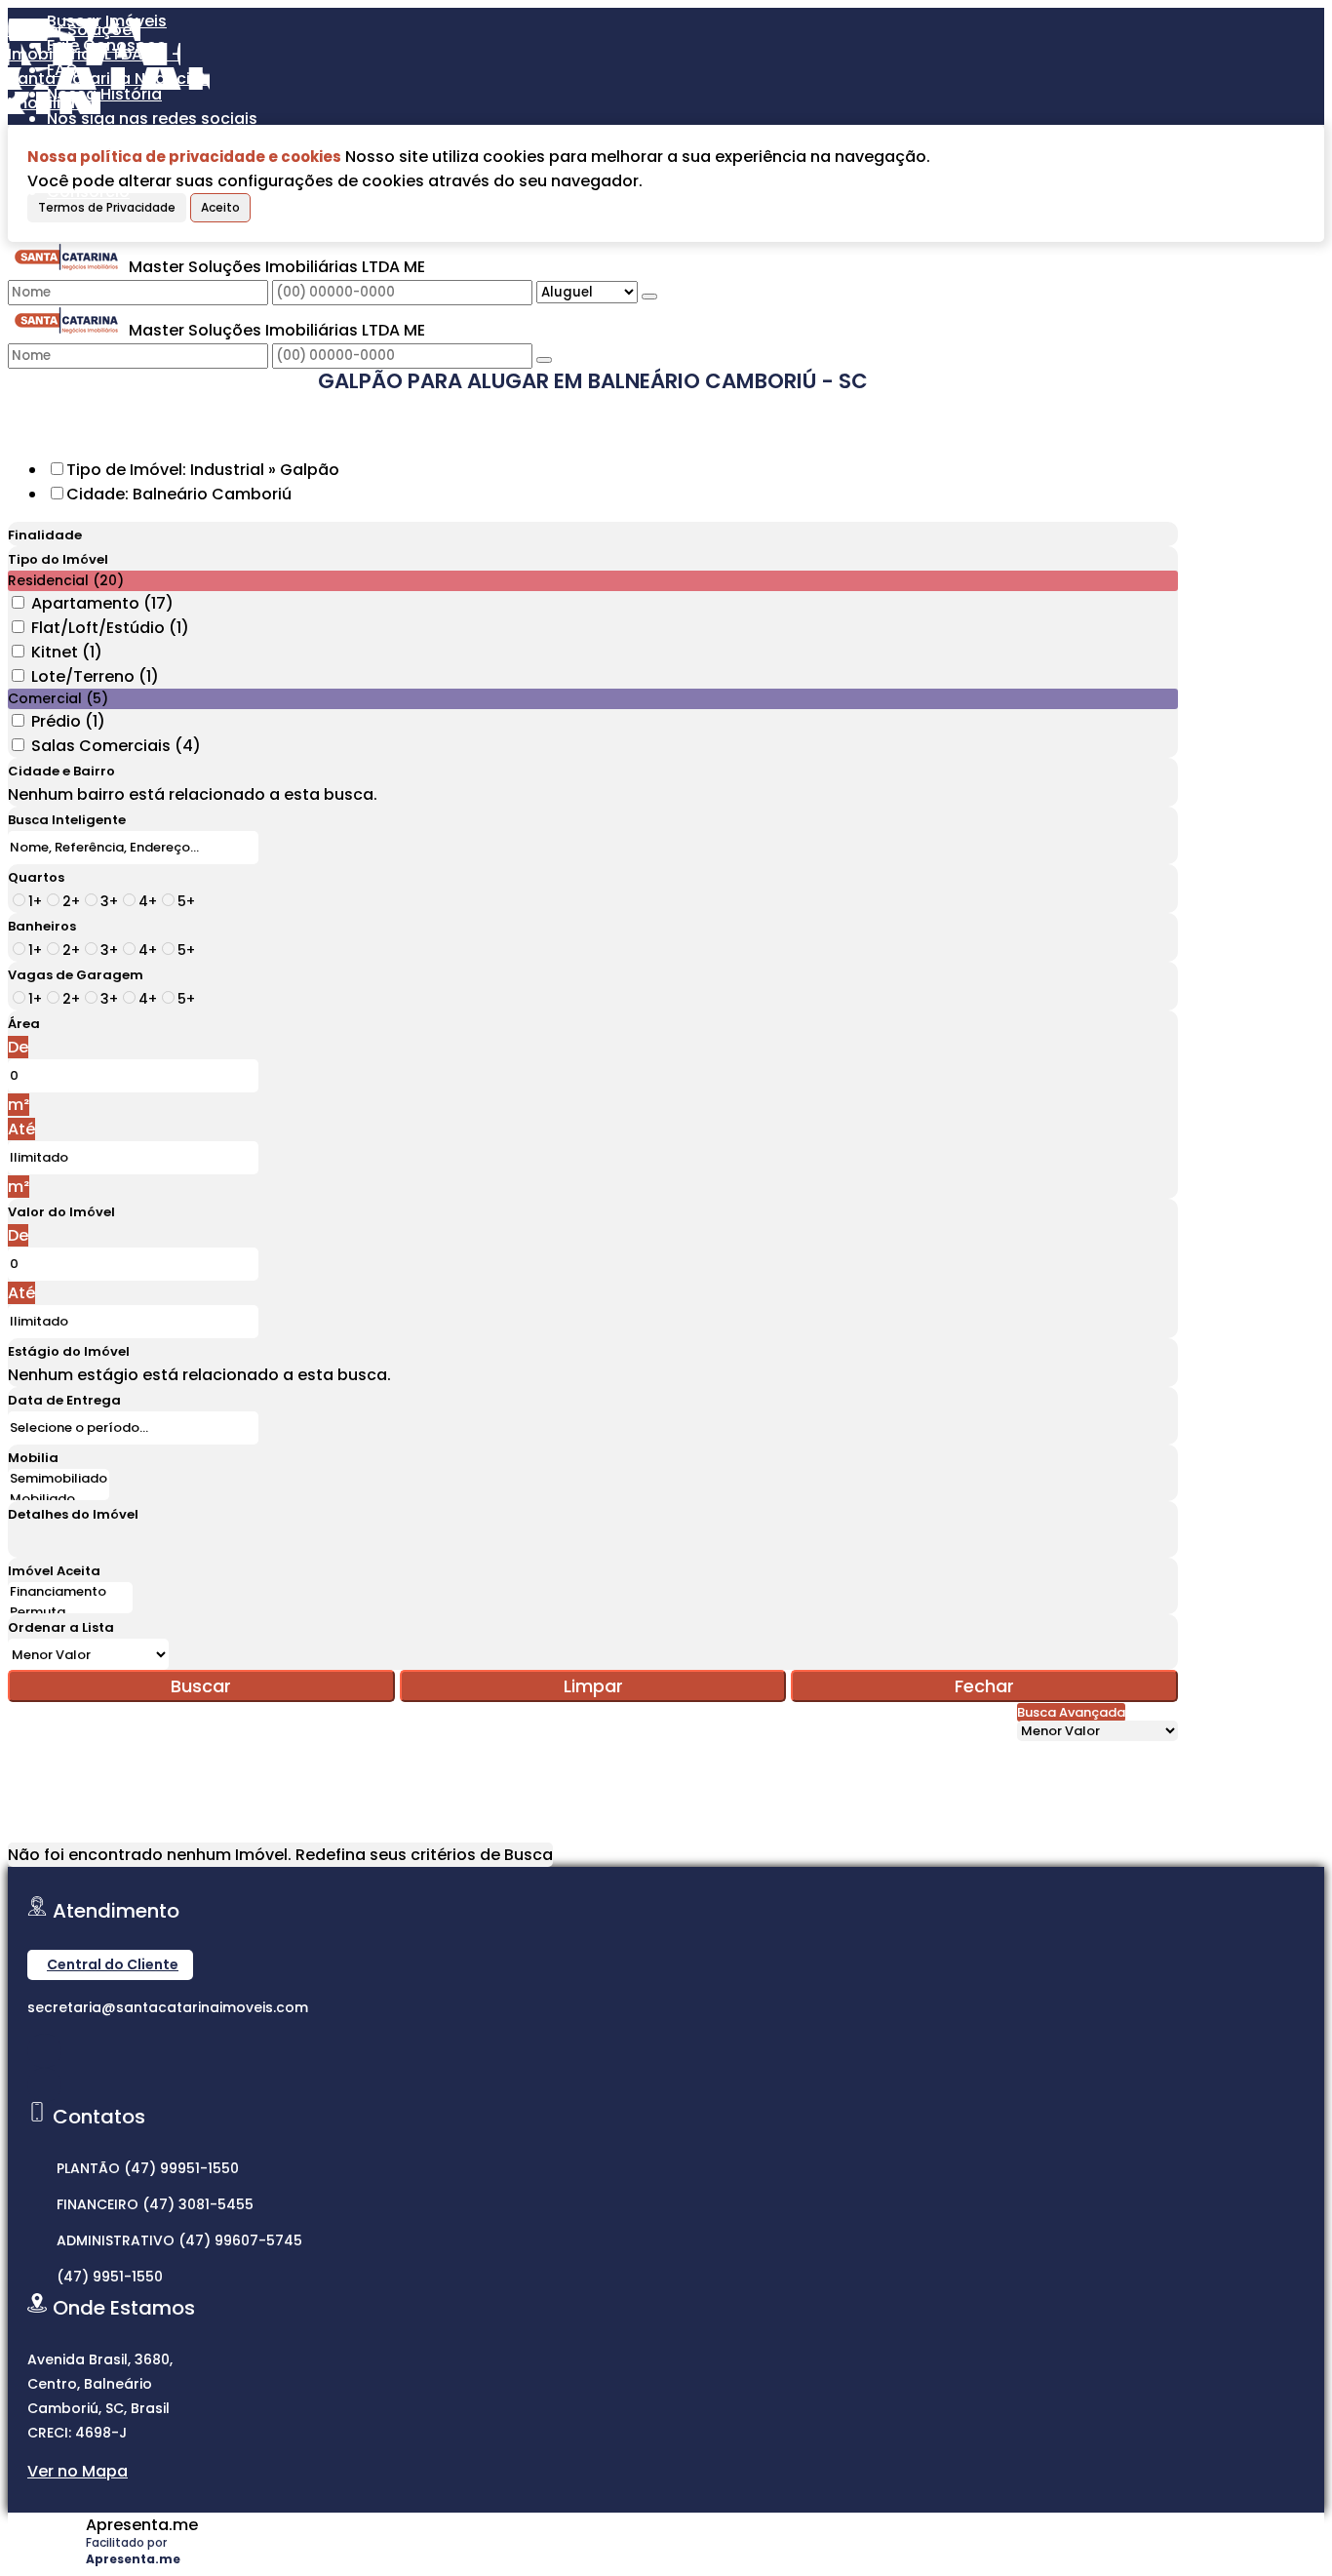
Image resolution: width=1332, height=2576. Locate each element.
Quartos (36, 877)
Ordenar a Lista (61, 1627)
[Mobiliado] (59, 1500)
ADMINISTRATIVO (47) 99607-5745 (179, 2240)
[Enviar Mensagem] (544, 360)
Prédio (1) (68, 721)
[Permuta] (70, 1613)
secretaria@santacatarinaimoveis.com (168, 2007)
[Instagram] (44, 2051)
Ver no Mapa (78, 2471)
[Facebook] (44, 2085)
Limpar (593, 1686)
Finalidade (45, 535)
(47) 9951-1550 (110, 2277)
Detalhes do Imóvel (73, 1514)
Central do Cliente (113, 1964)
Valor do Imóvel (61, 1212)
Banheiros (42, 926)
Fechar (984, 1686)
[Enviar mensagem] (649, 297)
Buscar (201, 1686)
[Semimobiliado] (59, 1479)
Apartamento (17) (102, 603)
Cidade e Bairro (61, 771)
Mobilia (33, 1458)
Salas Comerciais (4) (116, 746)
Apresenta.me (142, 2525)
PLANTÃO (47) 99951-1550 (148, 2168)
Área (24, 1024)
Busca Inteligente (67, 820)
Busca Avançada (1071, 1712)
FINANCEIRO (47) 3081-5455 (155, 2204)
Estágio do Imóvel (69, 1351)
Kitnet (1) (67, 652)
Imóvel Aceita (54, 1571)
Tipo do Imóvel (58, 559)
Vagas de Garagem (76, 975)
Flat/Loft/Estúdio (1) (110, 628)
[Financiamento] (70, 1592)
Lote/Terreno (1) (95, 676)
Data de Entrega (64, 1400)
